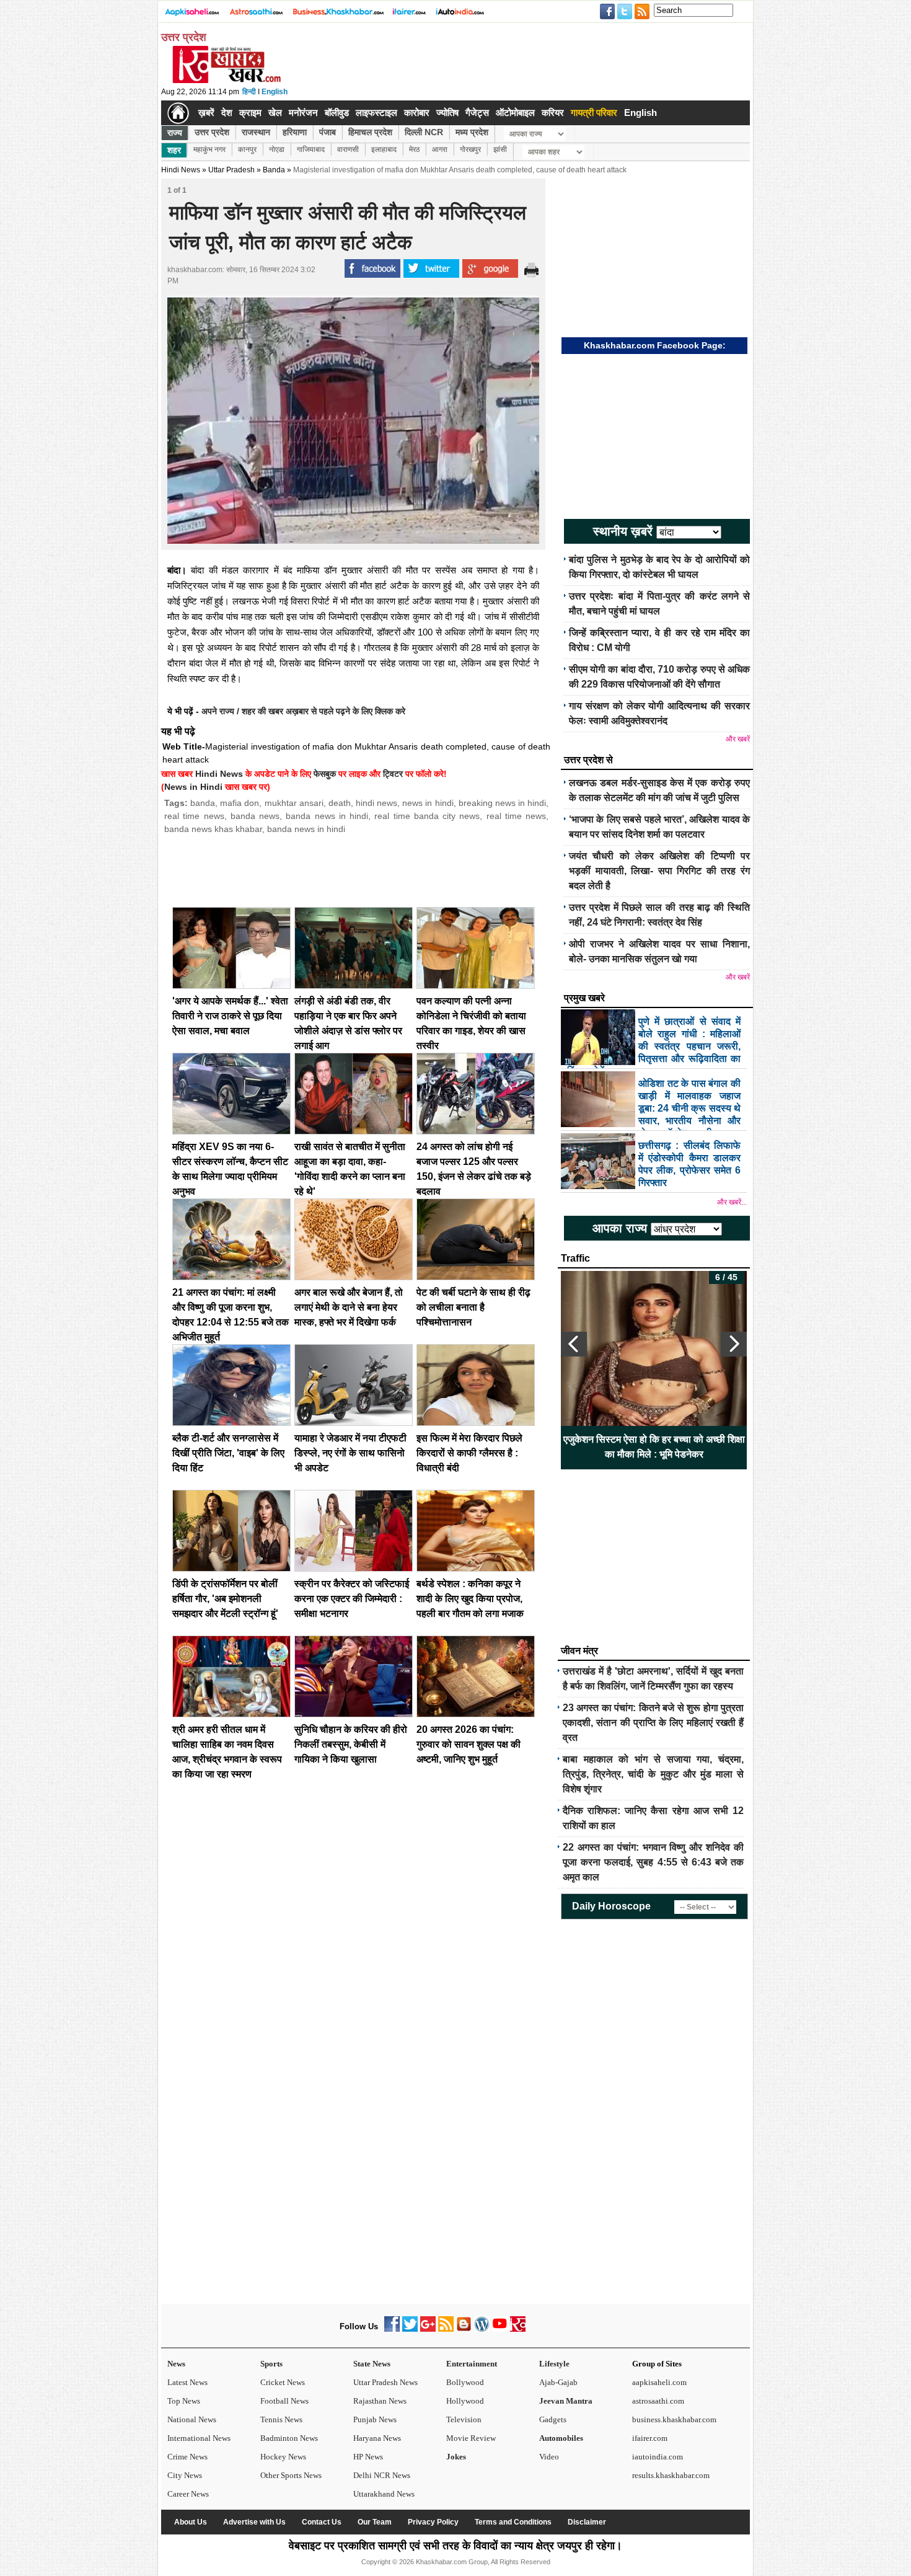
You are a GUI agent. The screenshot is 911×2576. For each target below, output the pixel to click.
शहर (174, 150)
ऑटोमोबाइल (515, 113)
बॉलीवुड (337, 113)
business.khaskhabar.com (674, 2419)
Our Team (375, 2522)
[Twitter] (410, 2329)
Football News (284, 2401)
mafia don (240, 803)
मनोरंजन (303, 113)
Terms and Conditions (513, 2522)
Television (464, 2419)
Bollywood (465, 2382)
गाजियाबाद (311, 149)
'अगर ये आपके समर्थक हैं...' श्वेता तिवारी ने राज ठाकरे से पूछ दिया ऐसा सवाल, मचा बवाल (230, 1016)
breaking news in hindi (502, 803)
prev (574, 1344)
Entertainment (472, 2364)
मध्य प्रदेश (472, 132)
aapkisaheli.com (659, 2382)
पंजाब (328, 132)
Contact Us (322, 2522)
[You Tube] (500, 2329)
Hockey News (283, 2457)
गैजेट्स (477, 113)
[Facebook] (392, 2329)
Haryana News (377, 2438)
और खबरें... (732, 1202)
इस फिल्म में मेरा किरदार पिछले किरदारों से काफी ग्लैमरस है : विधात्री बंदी (469, 1453)
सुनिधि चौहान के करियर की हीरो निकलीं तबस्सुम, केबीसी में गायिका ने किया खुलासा (351, 1744)
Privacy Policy (433, 2522)
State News (372, 2364)
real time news (194, 816)
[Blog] (464, 2329)
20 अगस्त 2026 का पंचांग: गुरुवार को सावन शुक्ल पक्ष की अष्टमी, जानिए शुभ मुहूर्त (469, 1744)
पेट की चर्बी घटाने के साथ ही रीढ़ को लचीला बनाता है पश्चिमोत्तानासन (473, 1307)
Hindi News (181, 170)
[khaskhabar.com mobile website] (518, 2329)
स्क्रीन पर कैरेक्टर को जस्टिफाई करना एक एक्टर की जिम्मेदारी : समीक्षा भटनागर (352, 1599)
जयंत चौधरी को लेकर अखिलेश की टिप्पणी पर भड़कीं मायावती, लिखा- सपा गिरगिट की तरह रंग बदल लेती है (659, 871)
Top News (184, 2401)
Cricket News (283, 2382)
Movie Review (471, 2438)
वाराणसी (348, 149)
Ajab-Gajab (558, 2382)
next (734, 1344)
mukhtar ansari (294, 803)
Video (549, 2457)
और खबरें (738, 739)
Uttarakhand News (384, 2494)
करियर (553, 113)
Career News (188, 2494)
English (275, 92)
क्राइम (250, 113)
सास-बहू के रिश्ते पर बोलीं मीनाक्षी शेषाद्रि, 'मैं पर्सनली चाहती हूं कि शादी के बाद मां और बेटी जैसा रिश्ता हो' (654, 1447)
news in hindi (428, 803)
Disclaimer (587, 2522)
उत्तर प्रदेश (212, 132)
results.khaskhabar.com (671, 2475)
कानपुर (247, 149)
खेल (275, 113)
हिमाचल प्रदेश (370, 132)
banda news (255, 816)
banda (203, 803)
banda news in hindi (327, 816)
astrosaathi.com (658, 2401)
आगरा (440, 149)
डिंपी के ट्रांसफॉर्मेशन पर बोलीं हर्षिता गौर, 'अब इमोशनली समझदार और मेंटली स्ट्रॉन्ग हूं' (225, 1599)
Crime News (187, 2457)
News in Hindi (193, 787)
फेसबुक (325, 774)
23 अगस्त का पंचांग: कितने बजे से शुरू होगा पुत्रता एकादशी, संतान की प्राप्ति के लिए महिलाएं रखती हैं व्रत (653, 1723)
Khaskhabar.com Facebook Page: (655, 345)
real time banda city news (427, 816)
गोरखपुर (470, 149)
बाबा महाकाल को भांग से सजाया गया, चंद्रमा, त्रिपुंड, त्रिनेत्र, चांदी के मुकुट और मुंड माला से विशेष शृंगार (653, 1774)
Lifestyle (554, 2364)
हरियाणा (295, 132)
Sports (271, 2364)
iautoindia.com (658, 2457)
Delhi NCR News (382, 2475)
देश (227, 113)
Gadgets (553, 2419)
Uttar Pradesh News (385, 2382)
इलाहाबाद (384, 149)
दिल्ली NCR (424, 132)
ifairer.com (650, 2438)
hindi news (376, 803)
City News (185, 2475)
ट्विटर (393, 774)
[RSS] (446, 2329)
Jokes (456, 2457)
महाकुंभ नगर (209, 149)
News (176, 2364)
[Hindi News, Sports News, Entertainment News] (178, 113)
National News (192, 2419)
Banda (274, 170)
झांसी (500, 149)
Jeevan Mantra (566, 2401)
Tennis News (281, 2419)
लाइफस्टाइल (376, 113)
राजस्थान (256, 132)
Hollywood (465, 2401)
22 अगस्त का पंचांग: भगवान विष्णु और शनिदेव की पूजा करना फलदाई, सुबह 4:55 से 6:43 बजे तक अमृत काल (653, 1862)
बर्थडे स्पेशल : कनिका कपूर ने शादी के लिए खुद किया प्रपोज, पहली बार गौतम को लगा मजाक (470, 1599)
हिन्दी (249, 92)
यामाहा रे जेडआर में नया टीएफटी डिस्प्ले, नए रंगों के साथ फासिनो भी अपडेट (350, 1453)
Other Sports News (291, 2475)
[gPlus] (428, 2329)
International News (199, 2438)
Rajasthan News (380, 2401)
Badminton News (289, 2438)
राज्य (175, 133)
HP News (368, 2457)
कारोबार (417, 113)
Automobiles (561, 2438)
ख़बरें (206, 113)
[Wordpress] (482, 2329)
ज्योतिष (447, 113)
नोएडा (277, 149)
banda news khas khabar (213, 829)
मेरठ (414, 149)
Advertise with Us (254, 2522)
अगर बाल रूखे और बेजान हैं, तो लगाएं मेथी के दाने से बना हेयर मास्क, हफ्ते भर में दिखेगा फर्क (349, 1307)
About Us (191, 2522)
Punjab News (375, 2419)
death (340, 803)
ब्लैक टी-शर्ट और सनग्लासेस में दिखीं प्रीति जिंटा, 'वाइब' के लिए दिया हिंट (228, 1453)
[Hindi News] (226, 81)
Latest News (187, 2382)
